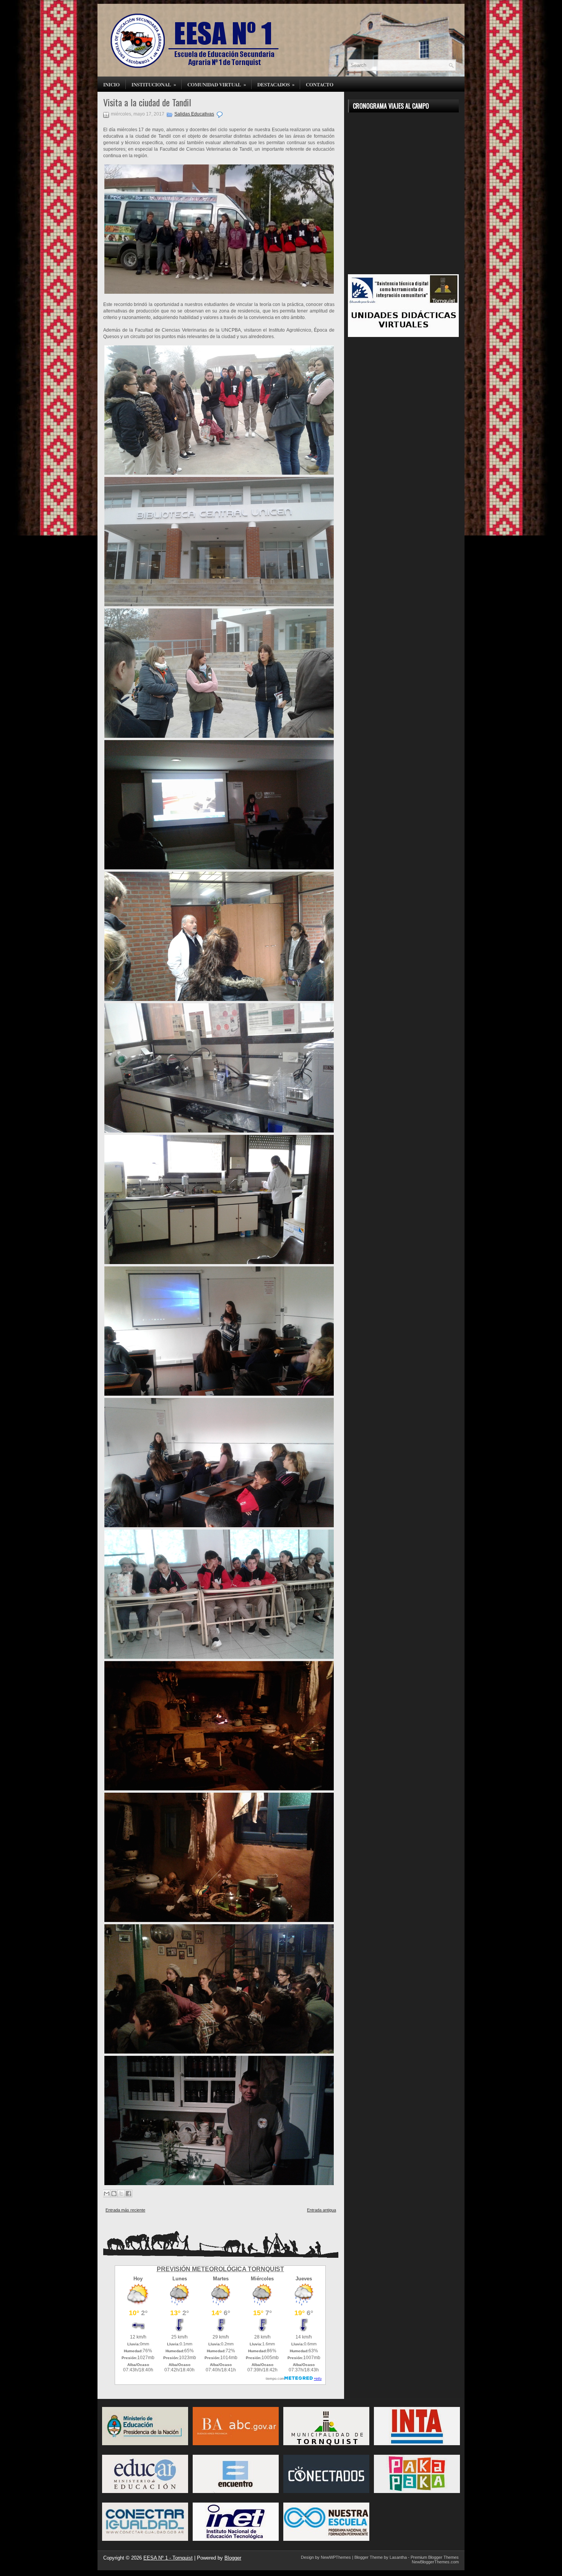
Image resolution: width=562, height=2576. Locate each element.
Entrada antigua (322, 2210)
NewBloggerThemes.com (435, 2562)
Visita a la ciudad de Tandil (147, 102)
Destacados (276, 84)
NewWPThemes (336, 2557)
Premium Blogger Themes (435, 2557)
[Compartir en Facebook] (128, 2194)
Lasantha (398, 2557)
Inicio (111, 84)
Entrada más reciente (125, 2210)
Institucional (154, 84)
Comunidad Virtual (217, 84)
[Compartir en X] (121, 2194)
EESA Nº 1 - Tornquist (168, 2558)
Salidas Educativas (194, 114)
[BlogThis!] (114, 2194)
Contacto (320, 84)
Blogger (233, 2558)
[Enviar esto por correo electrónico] (107, 2194)
